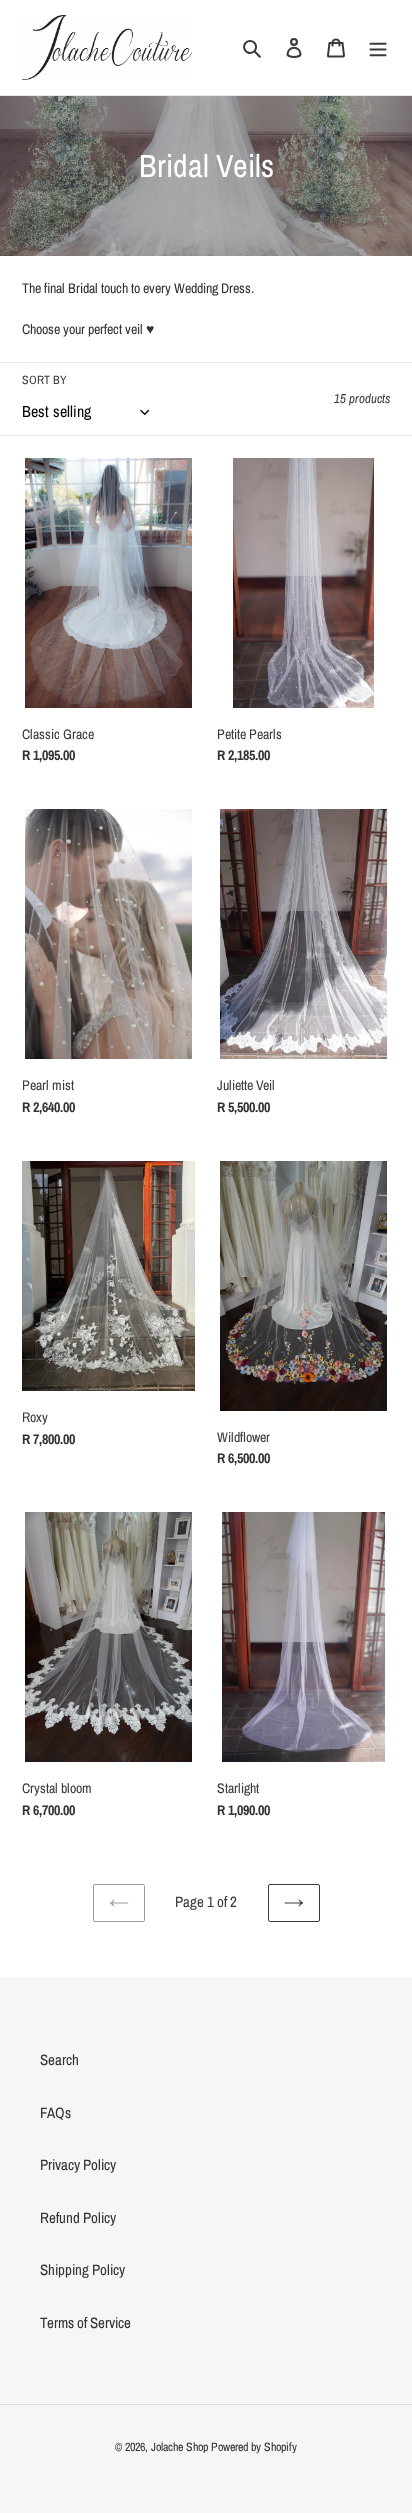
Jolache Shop (179, 2447)
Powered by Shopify (254, 2447)
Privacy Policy (78, 2164)
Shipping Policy (82, 2269)
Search (59, 2059)
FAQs (55, 2112)
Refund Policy (78, 2217)
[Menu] (378, 47)
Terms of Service (85, 2322)
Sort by (44, 380)
